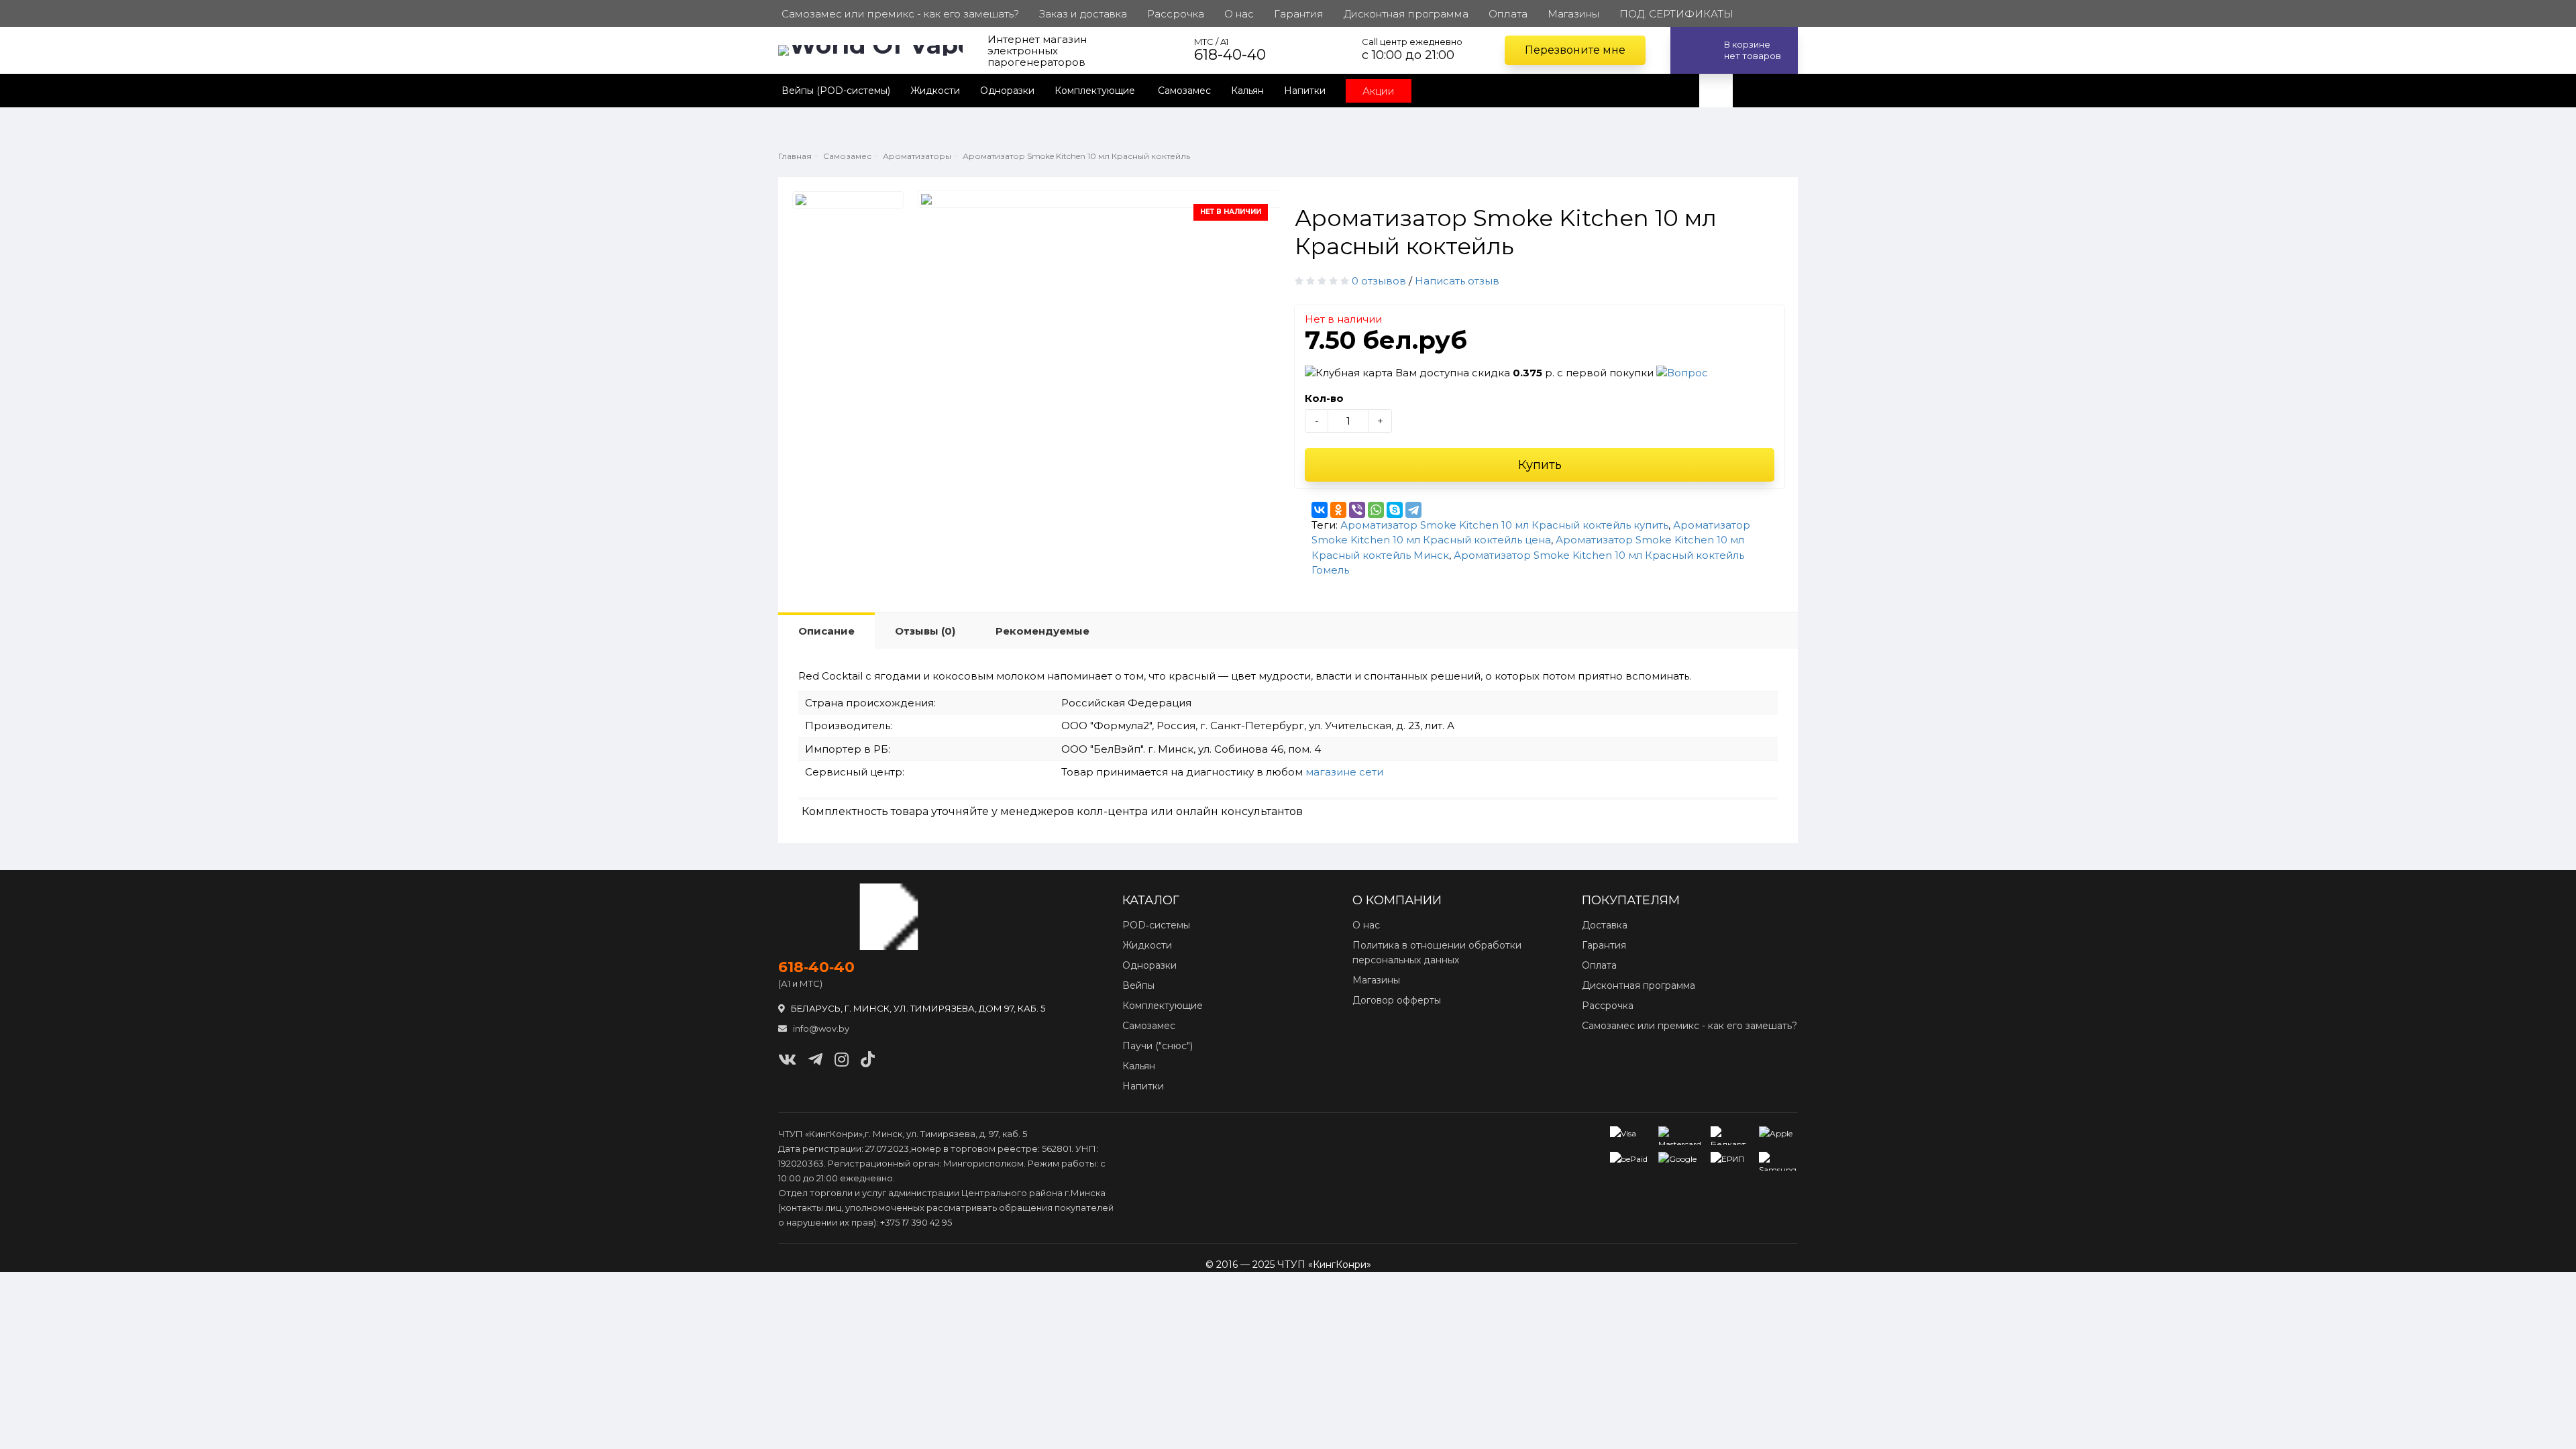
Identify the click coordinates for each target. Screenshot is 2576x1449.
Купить (1540, 465)
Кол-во (1324, 398)
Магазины (1376, 980)
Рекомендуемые (1042, 631)
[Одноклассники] (1338, 510)
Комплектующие (1096, 91)
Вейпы (1138, 985)
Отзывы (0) (925, 631)
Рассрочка (1608, 1006)
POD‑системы (1156, 925)
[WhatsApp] (1376, 510)
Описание (826, 631)
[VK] (787, 1060)
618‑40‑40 (816, 967)
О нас (1366, 925)
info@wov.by (820, 1028)
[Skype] (1395, 510)
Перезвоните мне (1575, 50)
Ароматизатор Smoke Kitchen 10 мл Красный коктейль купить (1504, 525)
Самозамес (1184, 91)
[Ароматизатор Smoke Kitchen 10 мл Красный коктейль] (848, 200)
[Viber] (1357, 510)
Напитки (1305, 91)
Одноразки (1007, 91)
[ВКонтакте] (1320, 510)
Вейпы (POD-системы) (836, 91)
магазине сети (1344, 772)
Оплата (1599, 965)
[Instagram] (842, 1060)
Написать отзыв (1457, 281)
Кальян (1247, 91)
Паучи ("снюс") (1158, 1046)
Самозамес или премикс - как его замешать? (1689, 1026)
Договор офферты (1397, 1000)
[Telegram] (1413, 510)
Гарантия (1604, 945)
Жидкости (935, 91)
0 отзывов (1379, 281)
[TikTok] (868, 1060)
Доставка (1605, 925)
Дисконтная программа (1639, 985)
